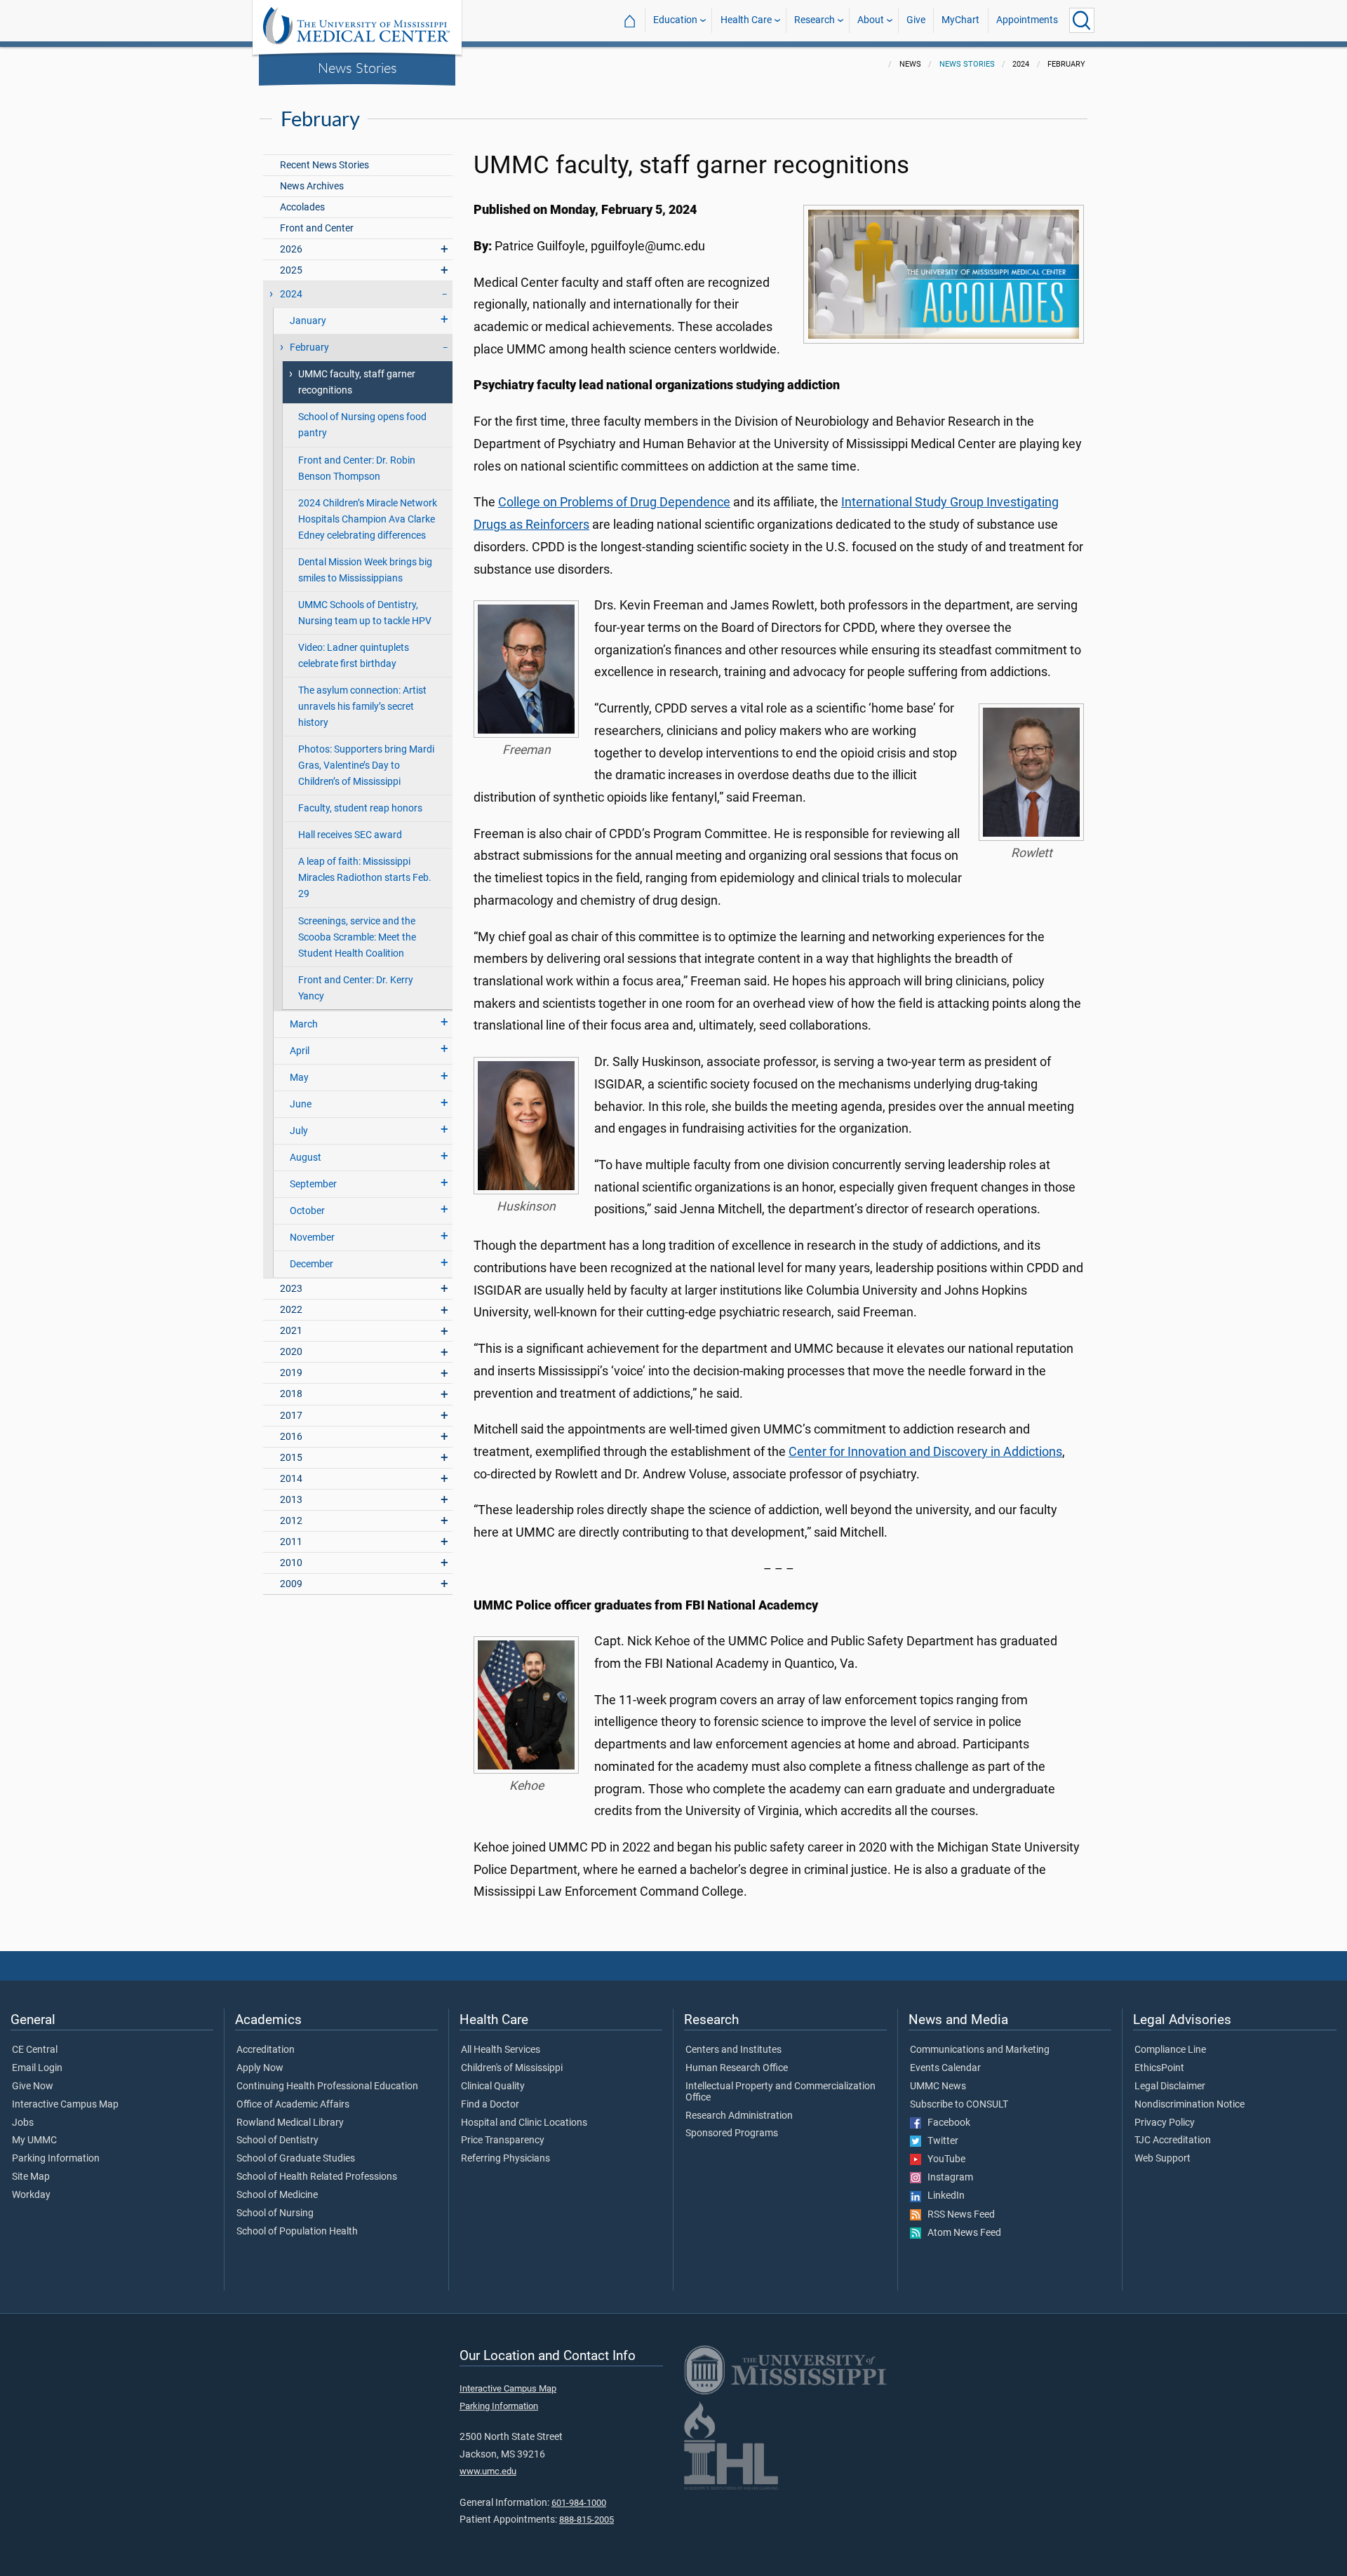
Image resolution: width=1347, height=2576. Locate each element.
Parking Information (56, 2159)
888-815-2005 (587, 2520)
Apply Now (260, 2068)
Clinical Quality (493, 2086)
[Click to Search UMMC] (1082, 20)
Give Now (33, 2086)
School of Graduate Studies (296, 2159)
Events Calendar (945, 2068)
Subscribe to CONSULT (959, 2105)
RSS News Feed (958, 2215)
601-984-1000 (579, 2503)
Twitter (940, 2141)
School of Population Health (297, 2232)
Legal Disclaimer (1170, 2086)
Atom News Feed (961, 2233)
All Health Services (501, 2050)
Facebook (946, 2123)
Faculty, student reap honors (360, 808)
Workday (31, 2195)
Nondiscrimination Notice (1189, 2105)
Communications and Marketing (980, 2050)
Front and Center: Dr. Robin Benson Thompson (357, 468)
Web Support (1162, 2159)
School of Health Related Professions (317, 2177)
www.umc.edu (488, 2471)
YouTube (943, 2159)
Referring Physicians (505, 2159)
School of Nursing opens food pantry (362, 425)
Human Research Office (737, 2068)
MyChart (960, 20)
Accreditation (266, 2050)
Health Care (746, 20)
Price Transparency (503, 2140)
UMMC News (938, 2086)
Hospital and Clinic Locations (524, 2123)
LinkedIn (943, 2196)
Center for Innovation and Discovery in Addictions (925, 1452)
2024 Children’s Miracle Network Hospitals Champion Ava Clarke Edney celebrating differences (368, 519)
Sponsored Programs (732, 2133)
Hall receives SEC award (350, 835)
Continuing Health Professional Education (327, 2086)
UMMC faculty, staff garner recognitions (357, 382)
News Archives (312, 186)
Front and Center (317, 228)
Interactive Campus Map (65, 2105)
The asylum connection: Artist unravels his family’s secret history (362, 707)
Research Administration (739, 2116)
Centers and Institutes (733, 2050)
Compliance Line (1170, 2050)
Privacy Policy (1165, 2123)
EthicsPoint (1159, 2068)
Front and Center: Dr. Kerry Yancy (356, 988)
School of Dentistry (277, 2140)
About (871, 20)
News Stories (357, 67)
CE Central (35, 2050)
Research (815, 20)
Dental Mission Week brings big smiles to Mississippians (365, 570)
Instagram (947, 2178)
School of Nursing (275, 2213)
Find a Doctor (490, 2105)
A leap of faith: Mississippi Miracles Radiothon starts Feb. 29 (365, 878)
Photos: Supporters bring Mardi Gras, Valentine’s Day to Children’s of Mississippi (366, 766)
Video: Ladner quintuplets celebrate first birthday (354, 656)
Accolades (302, 207)
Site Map (31, 2177)
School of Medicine (277, 2195)
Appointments (1027, 20)
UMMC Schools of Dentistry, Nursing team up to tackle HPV (365, 613)
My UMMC (34, 2140)
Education (675, 20)
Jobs (23, 2123)
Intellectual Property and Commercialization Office (780, 2092)
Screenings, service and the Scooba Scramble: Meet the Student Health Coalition (357, 937)
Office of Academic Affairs (293, 2105)
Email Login (37, 2068)
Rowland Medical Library (290, 2123)
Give (916, 20)
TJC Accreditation (1173, 2140)
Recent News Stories (324, 165)
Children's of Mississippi (512, 2068)
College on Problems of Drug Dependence (614, 502)
